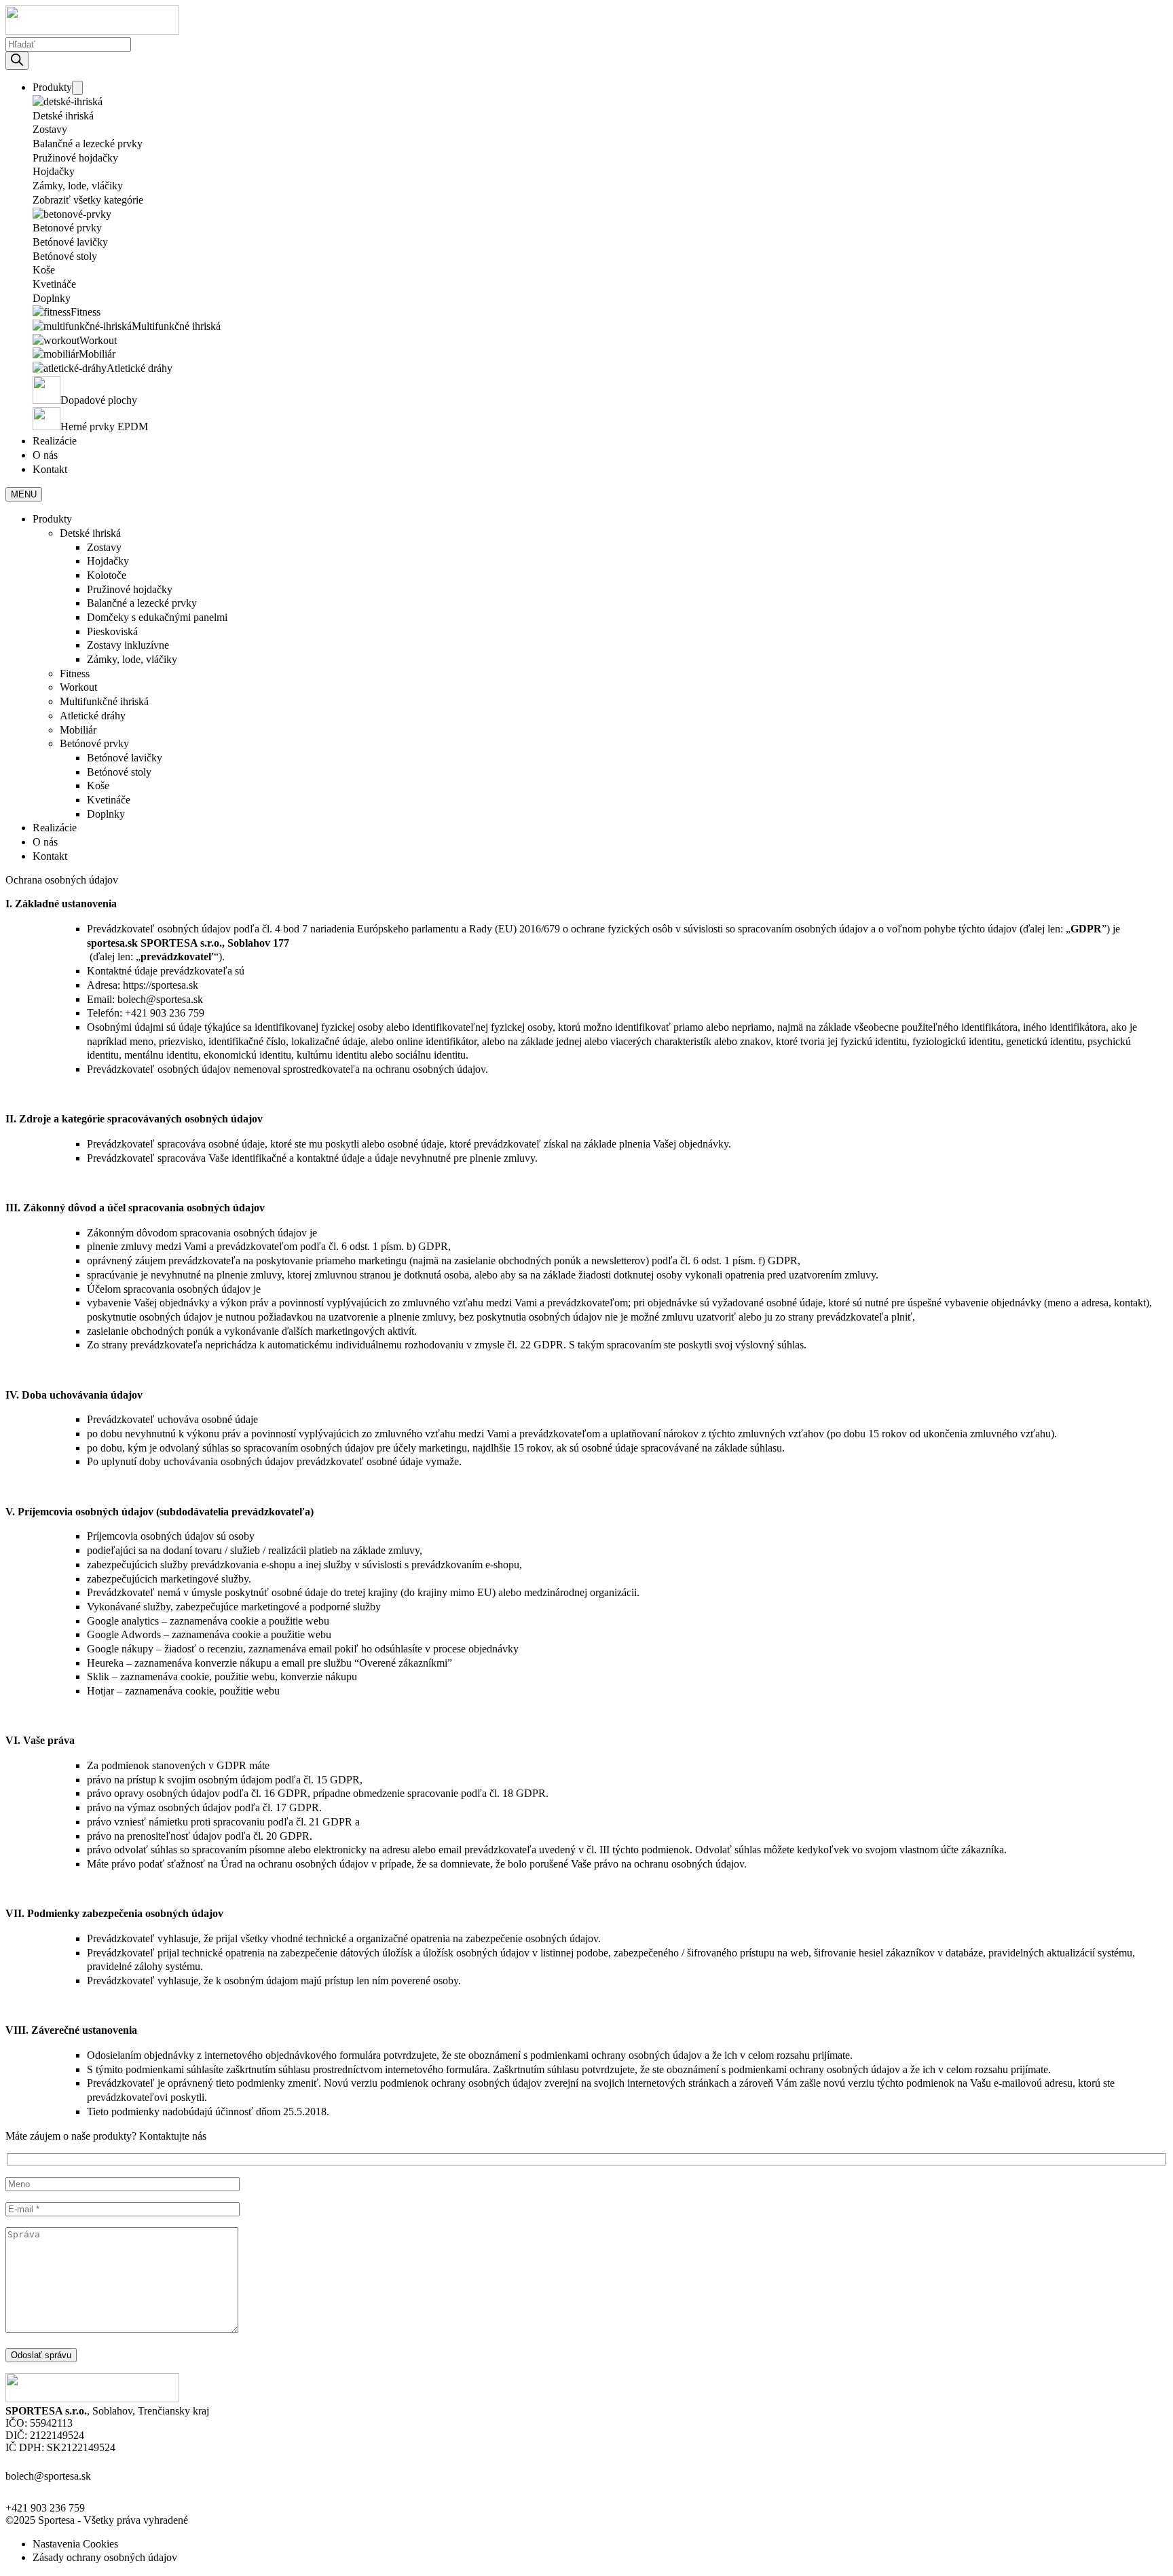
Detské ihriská (63, 116)
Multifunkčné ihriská (176, 326)
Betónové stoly (65, 256)
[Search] (17, 61)
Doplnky (52, 298)
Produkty (52, 87)
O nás (45, 455)
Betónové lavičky (70, 242)
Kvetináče (54, 284)
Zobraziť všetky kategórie (88, 200)
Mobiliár (97, 354)
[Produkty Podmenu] (77, 88)
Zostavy (50, 129)
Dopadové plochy (99, 400)
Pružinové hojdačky (75, 158)
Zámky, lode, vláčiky (78, 186)
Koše (44, 270)
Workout (98, 340)
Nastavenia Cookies (75, 2544)
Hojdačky (54, 171)
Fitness (86, 312)
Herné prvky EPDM (104, 427)
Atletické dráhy (139, 368)
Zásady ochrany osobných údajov (105, 2557)
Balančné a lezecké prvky (88, 144)
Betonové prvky (67, 228)
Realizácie (55, 441)
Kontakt (50, 469)
